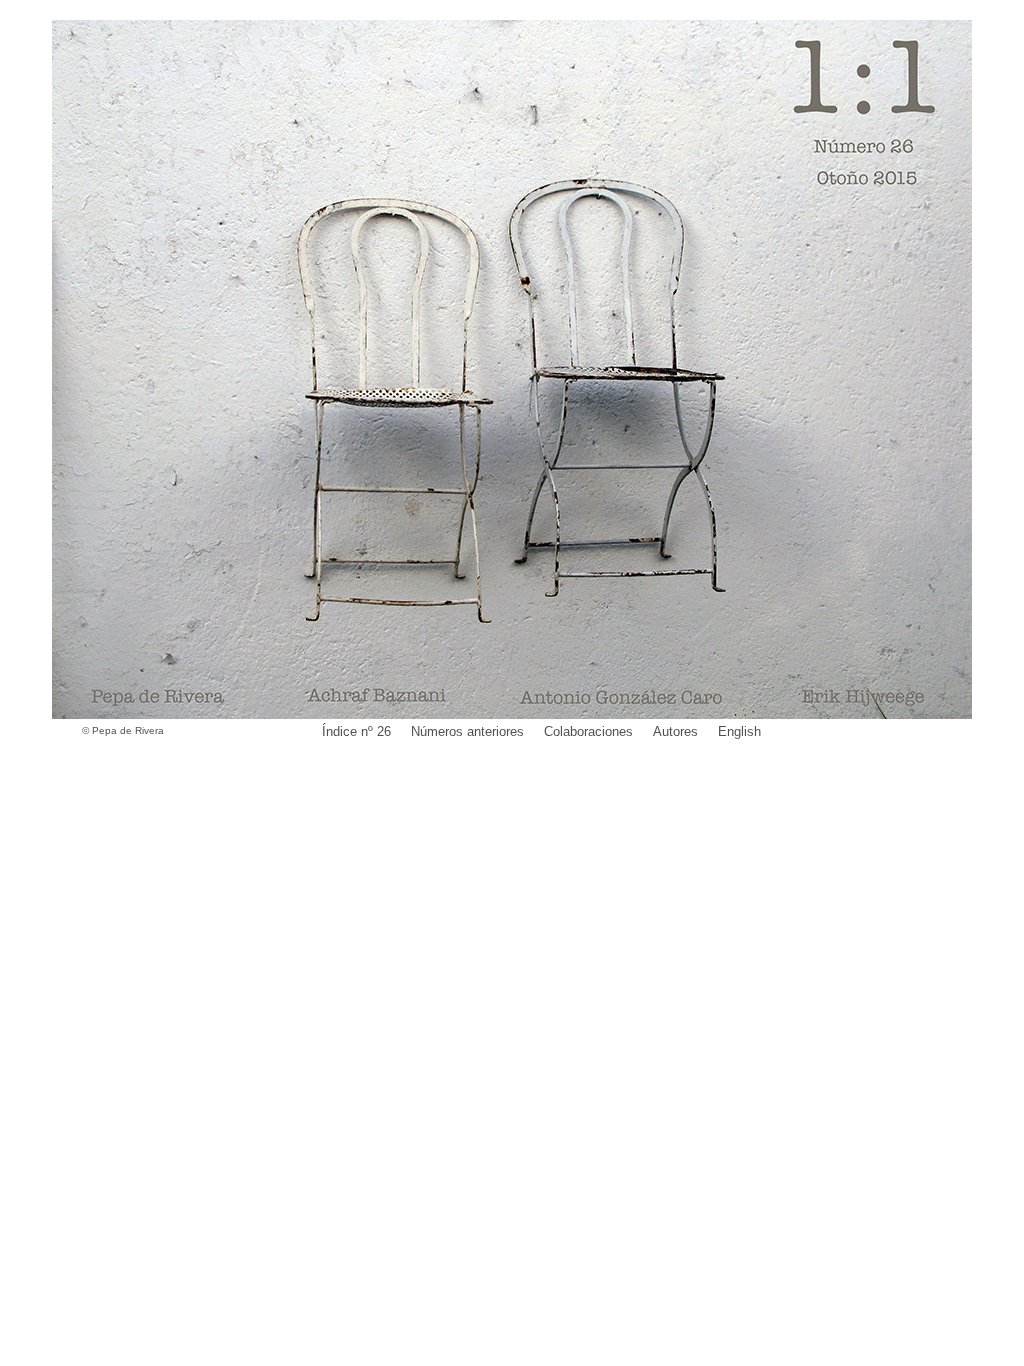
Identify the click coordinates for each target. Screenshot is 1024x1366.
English (739, 731)
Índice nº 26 (356, 731)
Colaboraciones (588, 731)
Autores (675, 731)
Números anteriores (467, 731)
